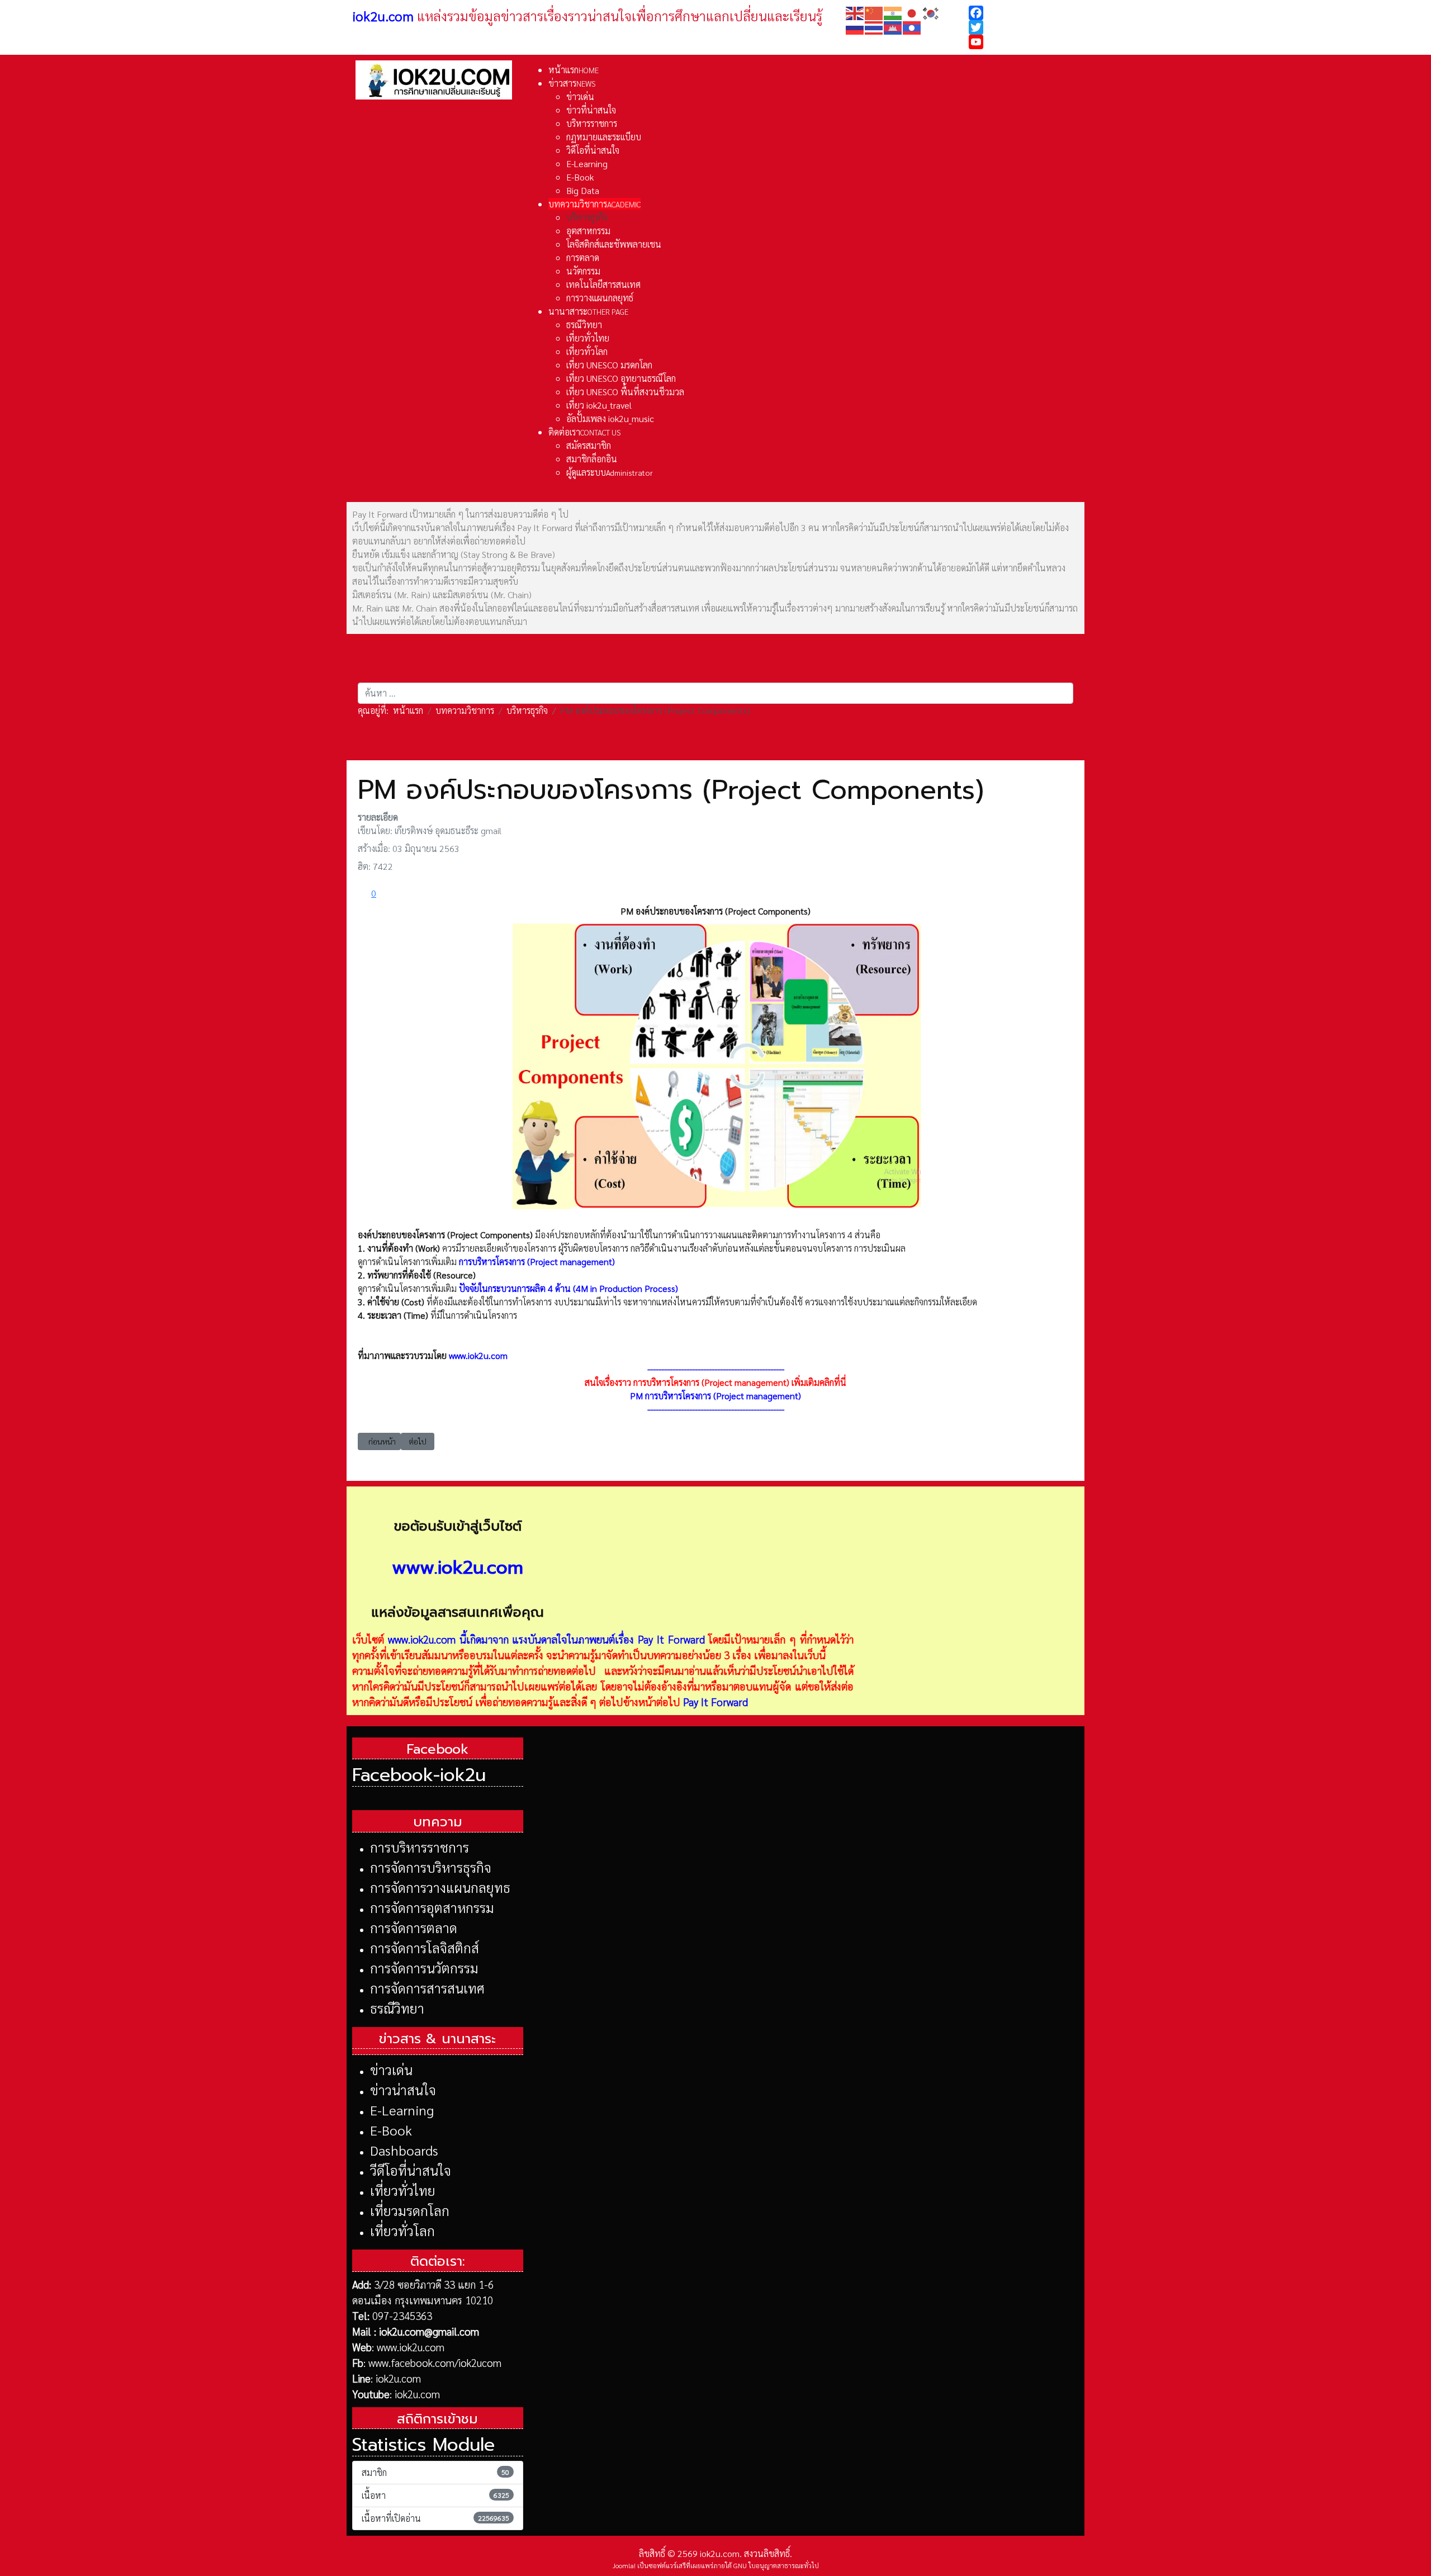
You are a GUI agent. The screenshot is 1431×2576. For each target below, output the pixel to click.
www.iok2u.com (478, 1355)
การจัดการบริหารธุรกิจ (431, 1867)
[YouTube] (1024, 42)
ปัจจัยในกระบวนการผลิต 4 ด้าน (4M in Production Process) (568, 1288)
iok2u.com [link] (383, 16)
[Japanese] (912, 12)
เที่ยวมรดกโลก (410, 2210)
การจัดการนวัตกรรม (424, 1968)
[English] (855, 12)
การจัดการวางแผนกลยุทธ (440, 1887)
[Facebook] (1024, 13)
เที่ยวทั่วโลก (402, 2231)
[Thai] (874, 27)
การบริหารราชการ (420, 1847)
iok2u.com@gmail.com (429, 2331)
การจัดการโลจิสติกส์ (425, 1948)
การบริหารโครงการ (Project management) (537, 1261)
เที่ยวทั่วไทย (403, 2190)
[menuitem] (574, 70)
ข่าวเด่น (391, 2070)
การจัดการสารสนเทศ (427, 1988)
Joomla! (624, 2565)
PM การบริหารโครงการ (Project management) (715, 1396)
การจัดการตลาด (414, 1928)
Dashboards (404, 2150)
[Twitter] (1024, 27)
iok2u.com (398, 2378)
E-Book (391, 2130)
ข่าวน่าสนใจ (403, 2090)
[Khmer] (893, 27)
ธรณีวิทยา (397, 2008)
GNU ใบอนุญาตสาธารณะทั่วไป (776, 2565)
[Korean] (931, 12)
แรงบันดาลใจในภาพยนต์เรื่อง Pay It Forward (608, 1639)
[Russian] (855, 27)
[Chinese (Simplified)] (874, 12)
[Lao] (912, 27)
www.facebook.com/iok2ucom (435, 2362)
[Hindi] (893, 12)
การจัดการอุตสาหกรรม (432, 1907)
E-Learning (402, 2110)
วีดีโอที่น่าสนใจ (411, 2170)
